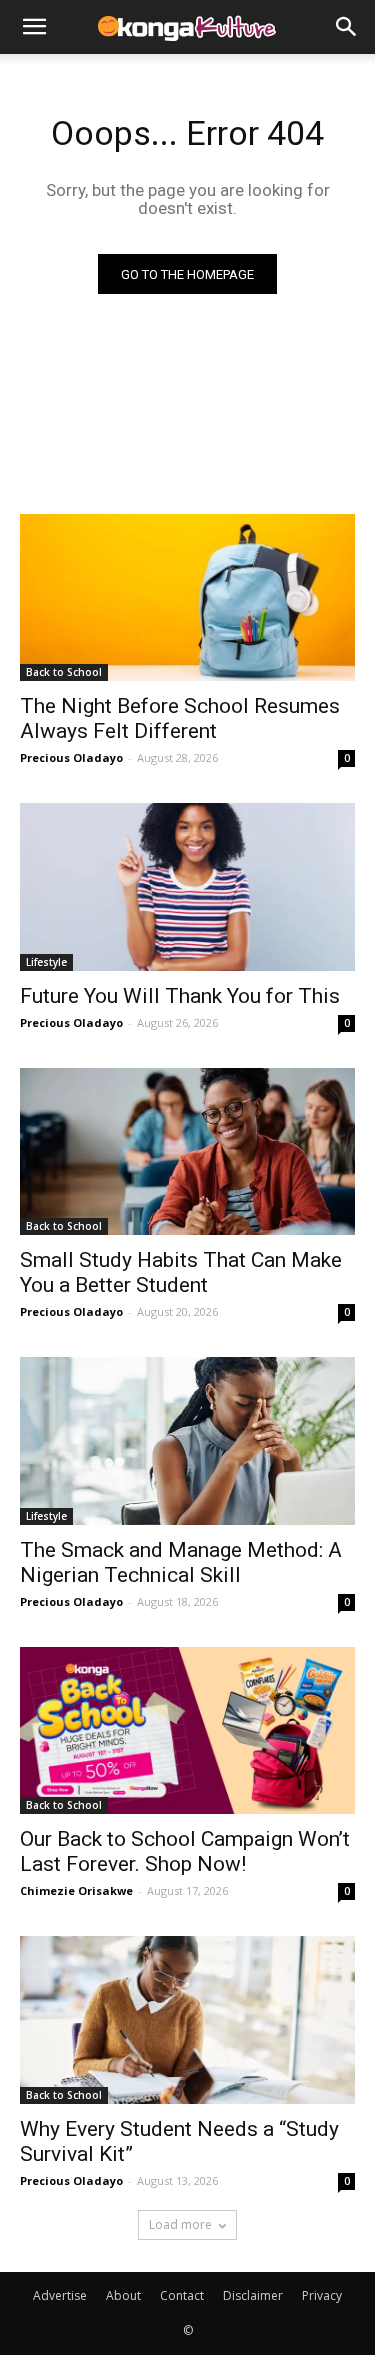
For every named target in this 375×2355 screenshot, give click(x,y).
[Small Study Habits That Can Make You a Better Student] (187, 1152)
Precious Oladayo (71, 757)
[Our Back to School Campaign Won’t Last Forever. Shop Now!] (187, 1731)
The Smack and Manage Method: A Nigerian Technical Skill (181, 1562)
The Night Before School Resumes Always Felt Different (180, 718)
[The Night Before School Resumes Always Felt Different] (187, 598)
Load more (180, 2224)
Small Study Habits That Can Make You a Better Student (181, 1272)
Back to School (64, 672)
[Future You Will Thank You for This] (187, 887)
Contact (182, 2295)
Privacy (322, 2295)
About (123, 2295)
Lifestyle (46, 962)
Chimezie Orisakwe (76, 1890)
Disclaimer (253, 2295)
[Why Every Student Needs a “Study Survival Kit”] (187, 2020)
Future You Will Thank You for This (180, 996)
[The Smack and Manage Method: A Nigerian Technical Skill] (187, 1441)
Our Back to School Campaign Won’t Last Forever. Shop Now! (185, 1851)
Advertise (60, 2295)
